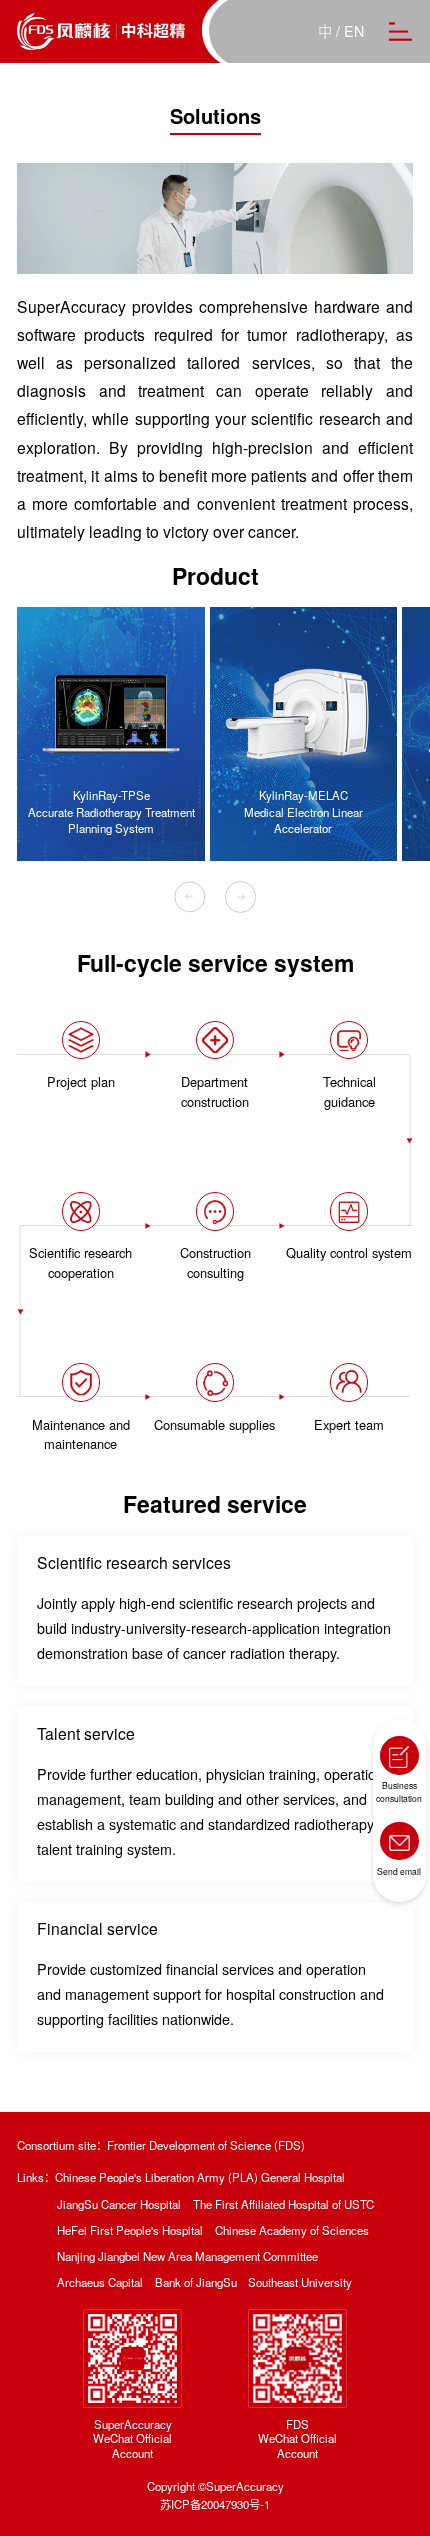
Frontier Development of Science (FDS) (206, 2145)
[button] (189, 896)
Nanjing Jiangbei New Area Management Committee (187, 2256)
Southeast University (300, 2282)
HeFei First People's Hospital (130, 2230)
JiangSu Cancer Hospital (119, 2204)
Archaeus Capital (100, 2282)
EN (354, 31)
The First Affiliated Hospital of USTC (283, 2204)
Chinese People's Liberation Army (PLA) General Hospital (200, 2177)
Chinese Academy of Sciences (292, 2230)
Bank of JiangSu (196, 2282)
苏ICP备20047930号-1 (215, 2504)
